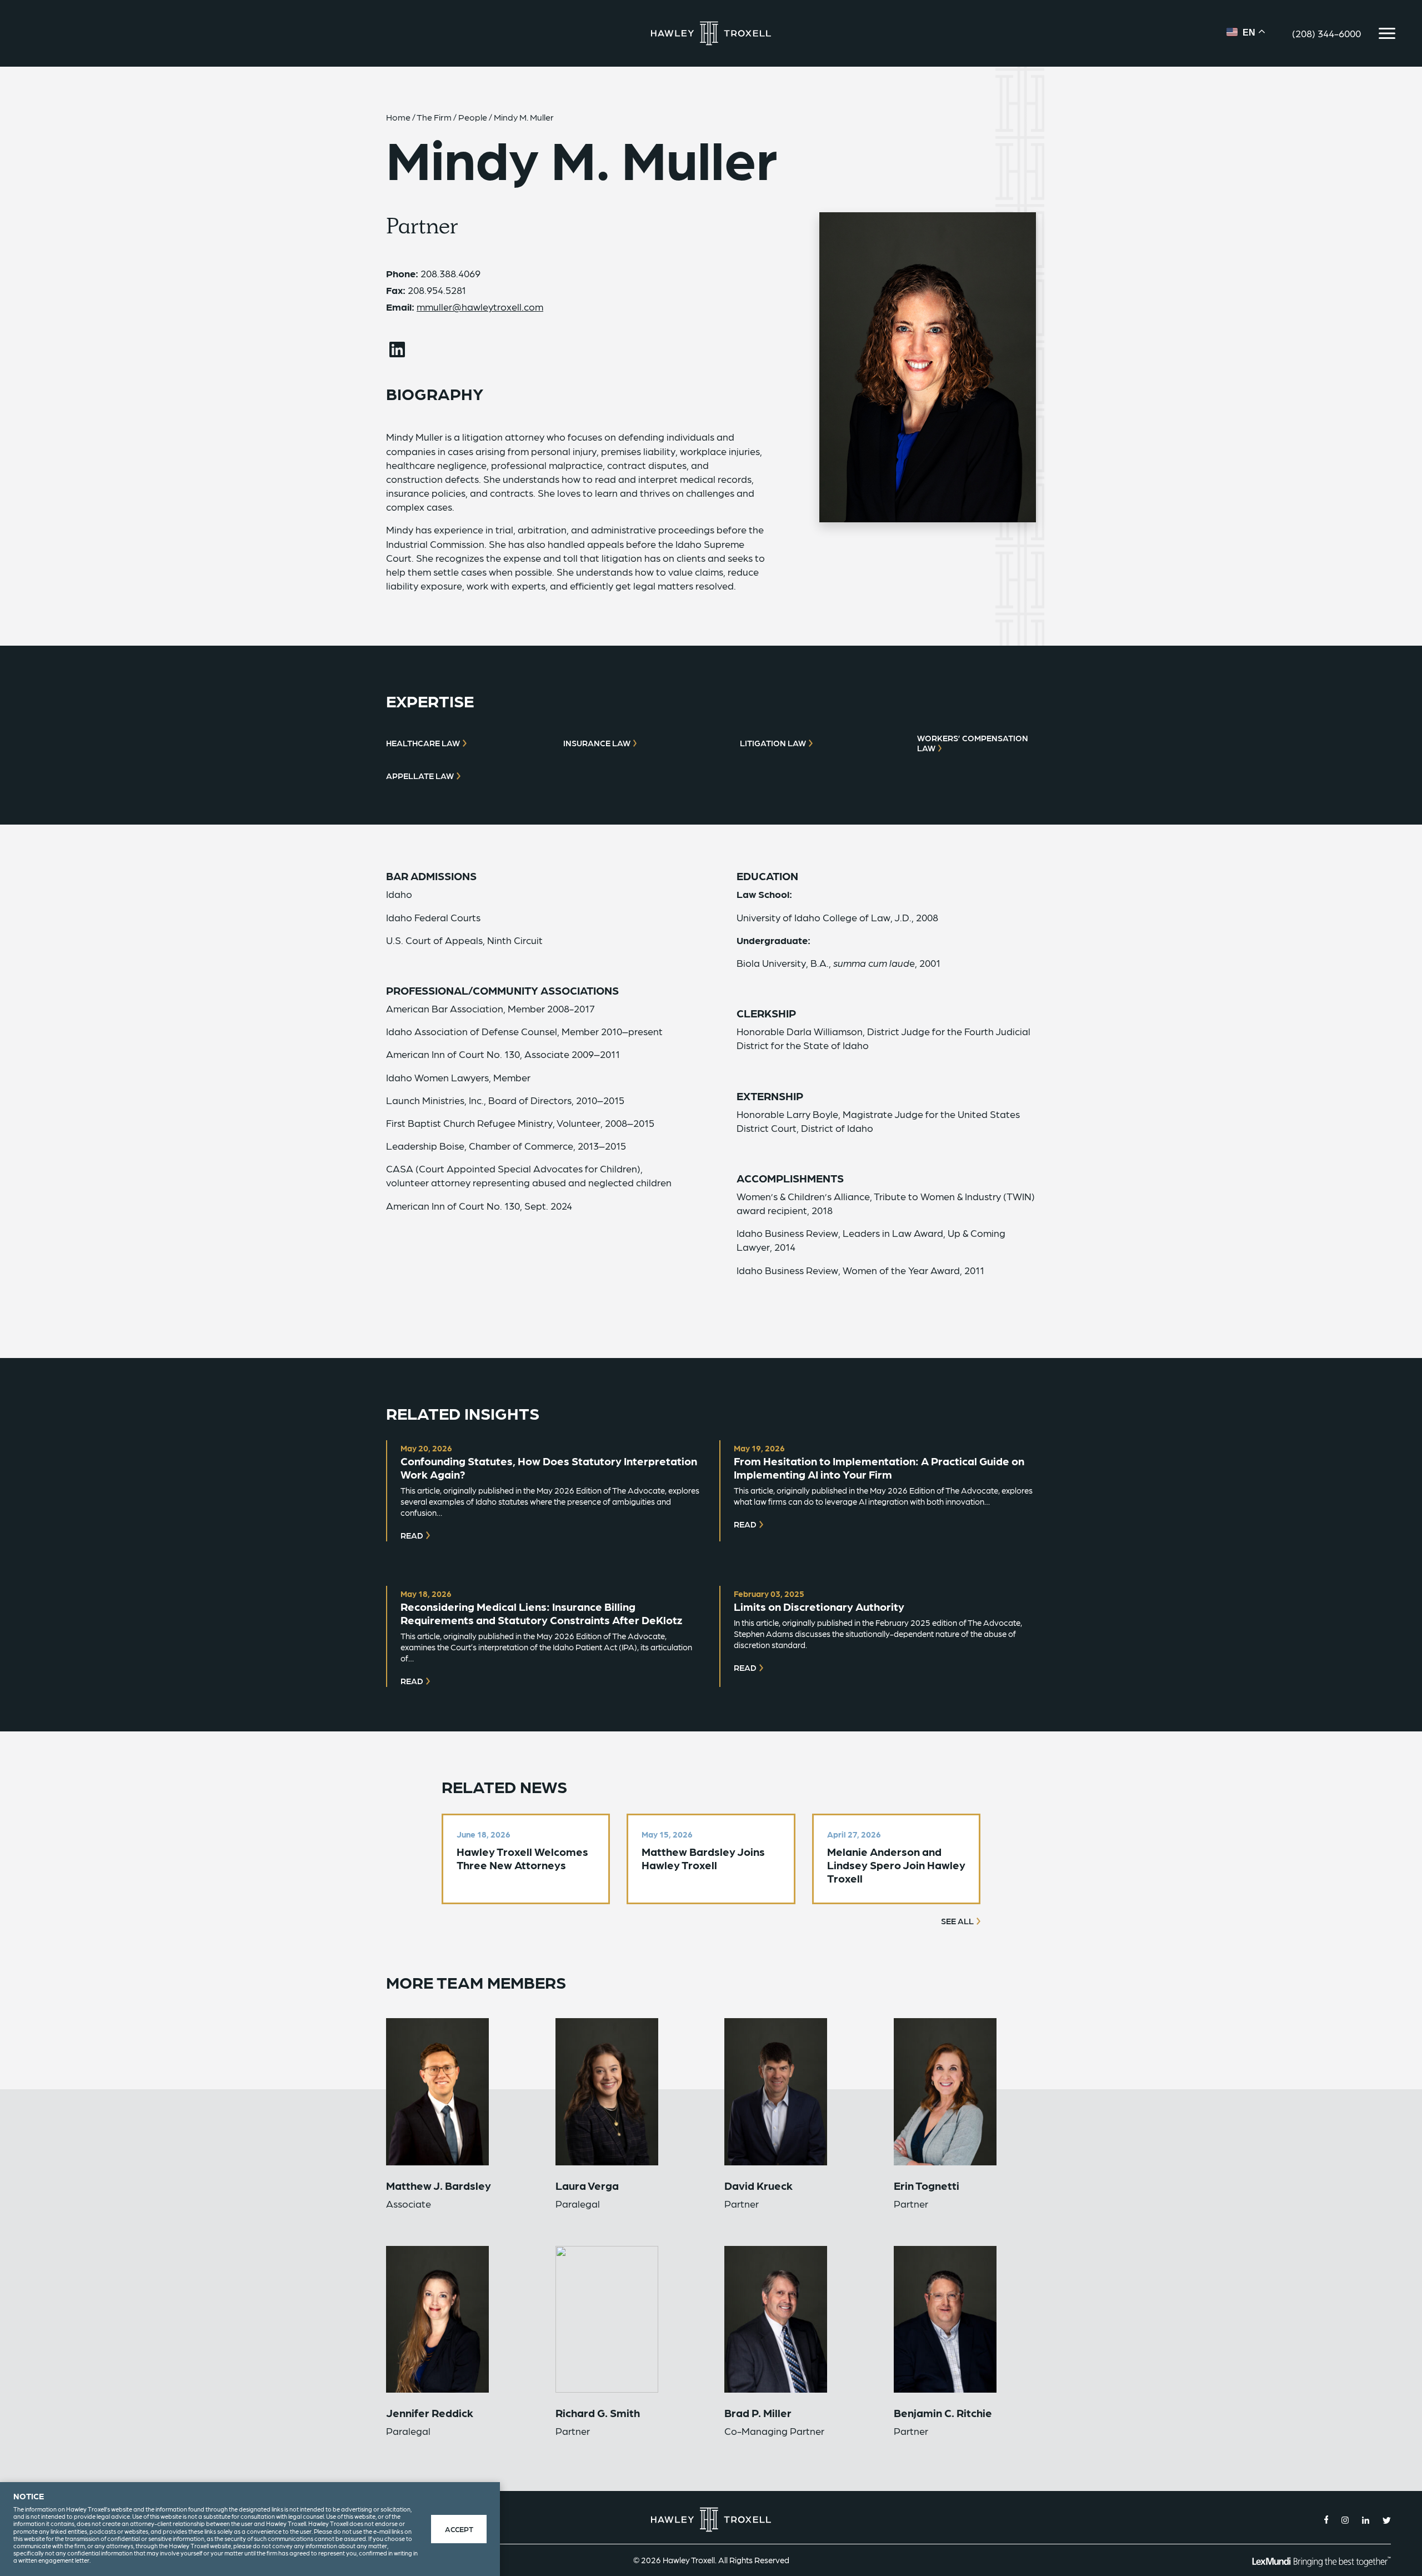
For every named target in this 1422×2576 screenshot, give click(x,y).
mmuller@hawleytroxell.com (480, 306)
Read (412, 1535)
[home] (711, 34)
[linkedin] (1366, 2520)
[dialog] (250, 2529)
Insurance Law (597, 743)
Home (398, 117)
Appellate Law (420, 776)
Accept (459, 2529)
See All (957, 1921)
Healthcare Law (423, 743)
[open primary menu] (1387, 33)
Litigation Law (773, 743)
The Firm (434, 117)
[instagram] (1345, 2520)
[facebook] (1326, 2520)
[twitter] (1387, 2520)
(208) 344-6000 (1326, 33)
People (473, 117)
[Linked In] (397, 350)
